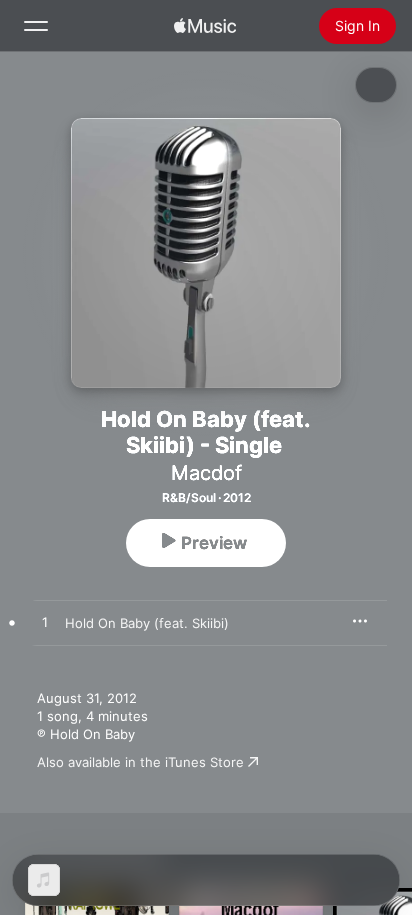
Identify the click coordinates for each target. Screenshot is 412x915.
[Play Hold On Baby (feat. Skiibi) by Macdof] (45, 623)
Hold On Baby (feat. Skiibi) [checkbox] (147, 623)
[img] (205, 26)
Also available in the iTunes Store (140, 762)
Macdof (206, 473)
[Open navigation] (36, 26)
